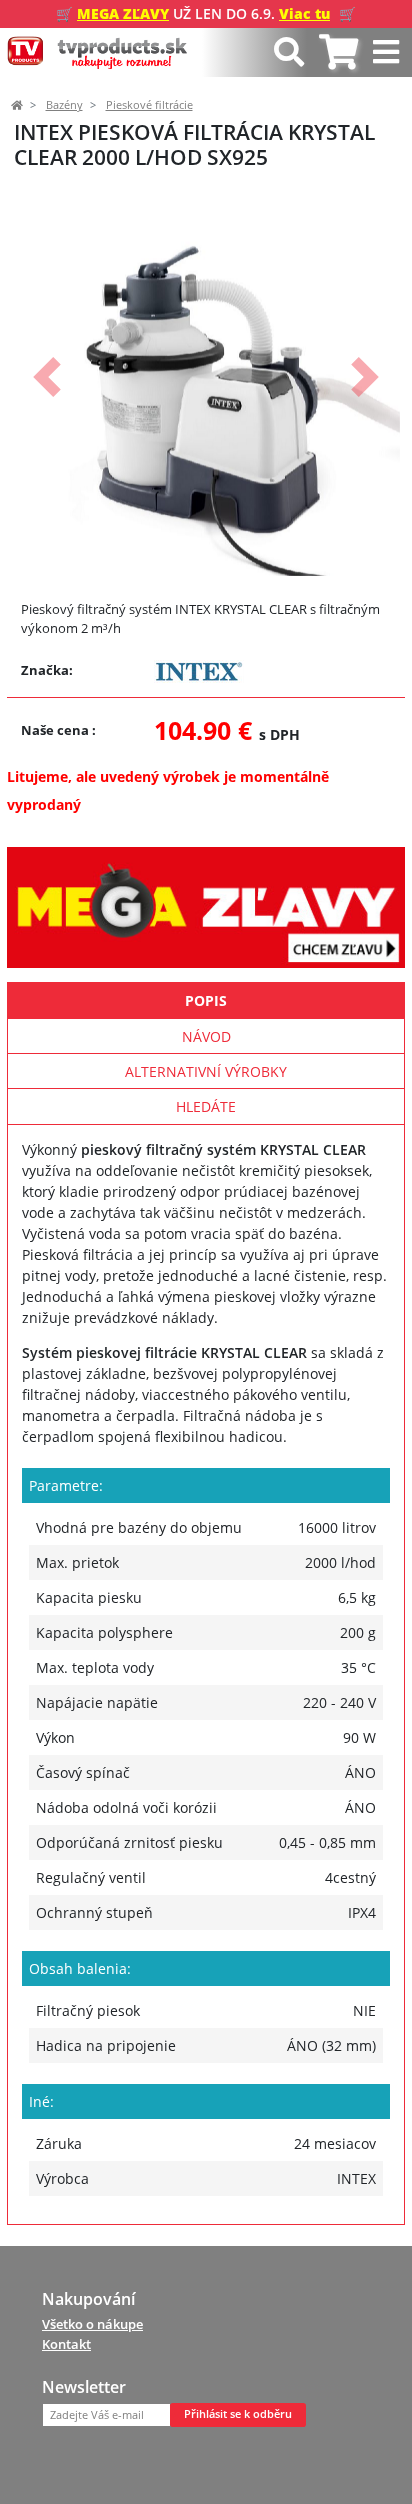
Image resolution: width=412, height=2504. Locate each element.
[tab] (338, 52)
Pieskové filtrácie (149, 105)
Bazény (64, 105)
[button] (47, 377)
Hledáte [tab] (206, 1106)
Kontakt (66, 2344)
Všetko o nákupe (92, 2324)
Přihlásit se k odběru (238, 2414)
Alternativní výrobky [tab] (206, 1071)
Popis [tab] (206, 1000)
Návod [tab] (206, 1036)
